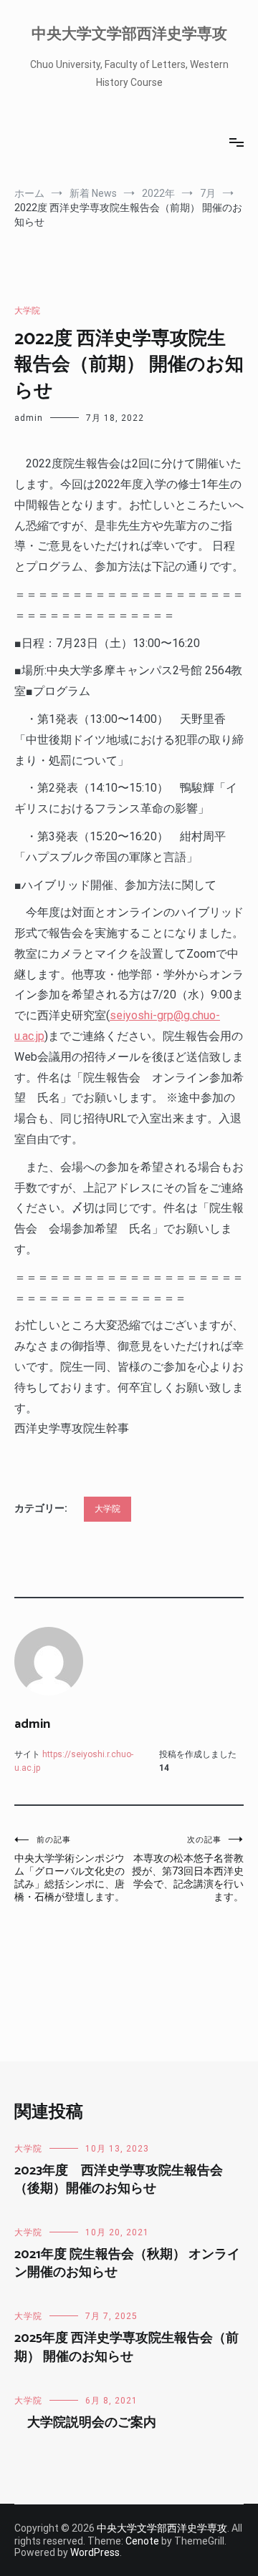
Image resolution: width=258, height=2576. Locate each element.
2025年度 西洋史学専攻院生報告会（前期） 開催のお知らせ (126, 2347)
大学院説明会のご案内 (85, 2423)
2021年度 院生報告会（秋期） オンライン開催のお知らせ (127, 2264)
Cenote (142, 2541)
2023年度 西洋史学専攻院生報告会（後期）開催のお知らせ (119, 2180)
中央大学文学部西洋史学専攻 (129, 34)
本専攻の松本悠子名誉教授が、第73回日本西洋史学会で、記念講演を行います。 (188, 1869)
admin (29, 418)
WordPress (95, 2552)
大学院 (27, 311)
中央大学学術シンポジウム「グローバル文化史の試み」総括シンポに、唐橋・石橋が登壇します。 (70, 1869)
